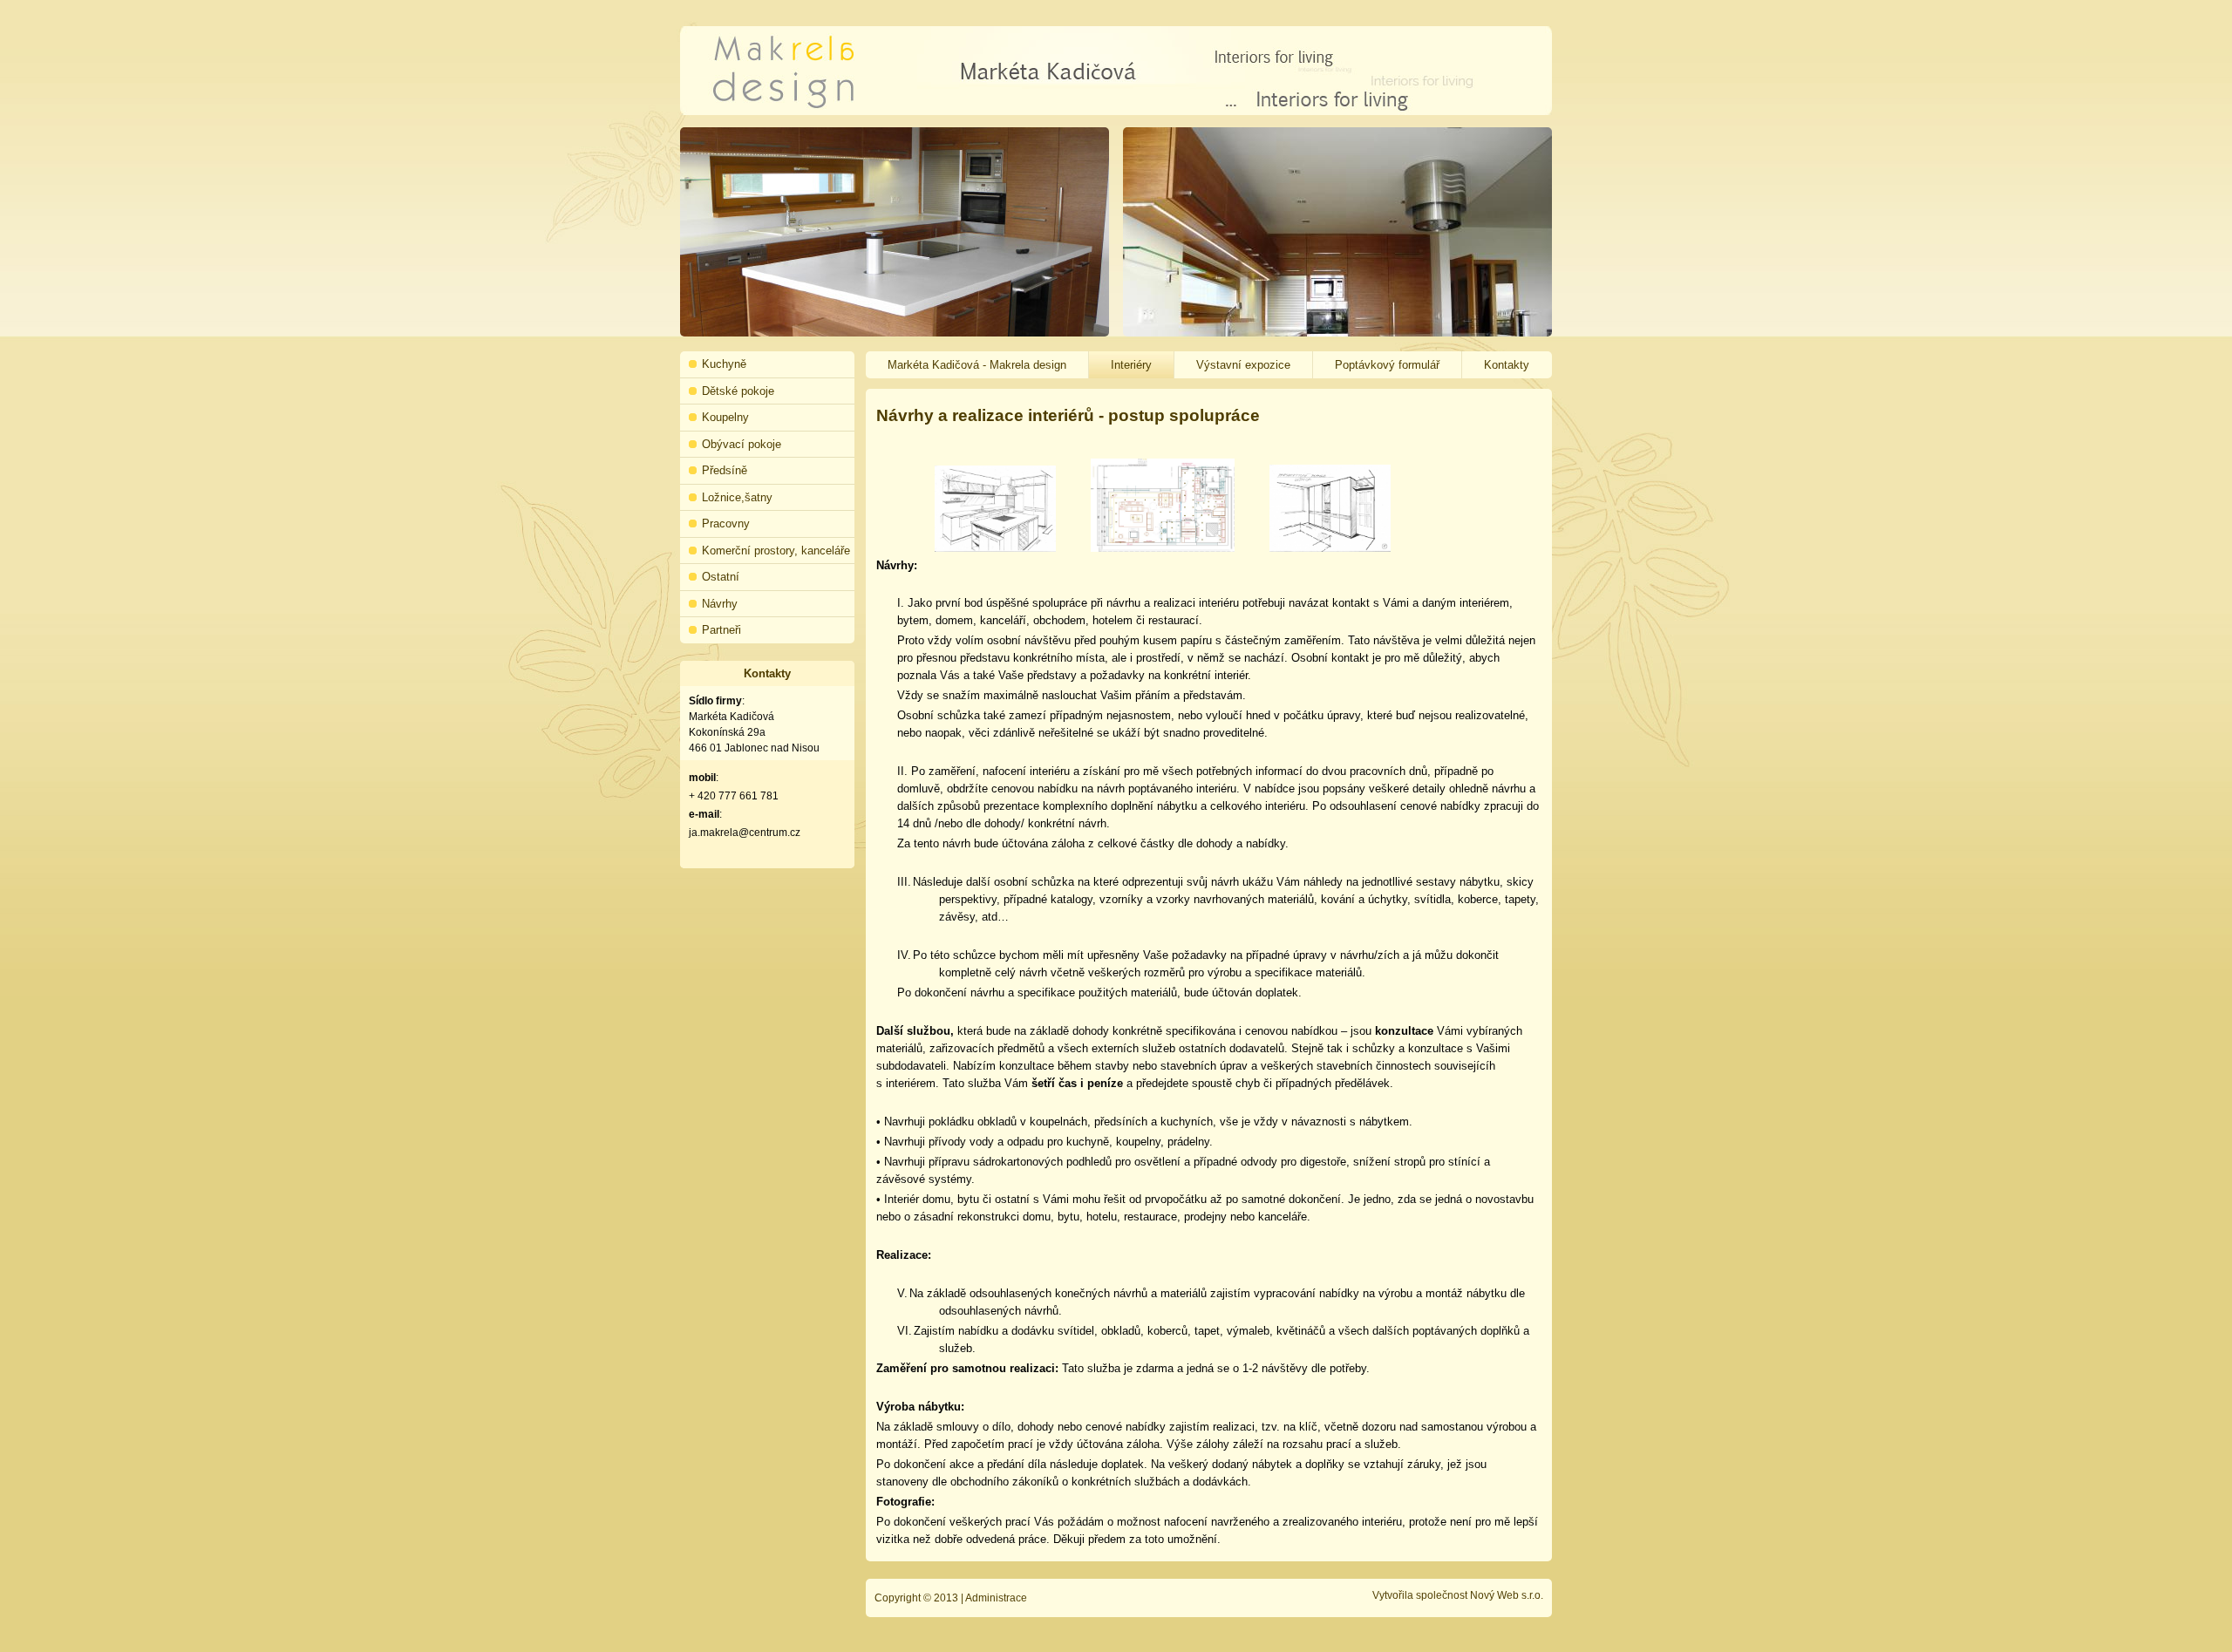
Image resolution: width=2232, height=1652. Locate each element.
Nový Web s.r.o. (1507, 1595)
